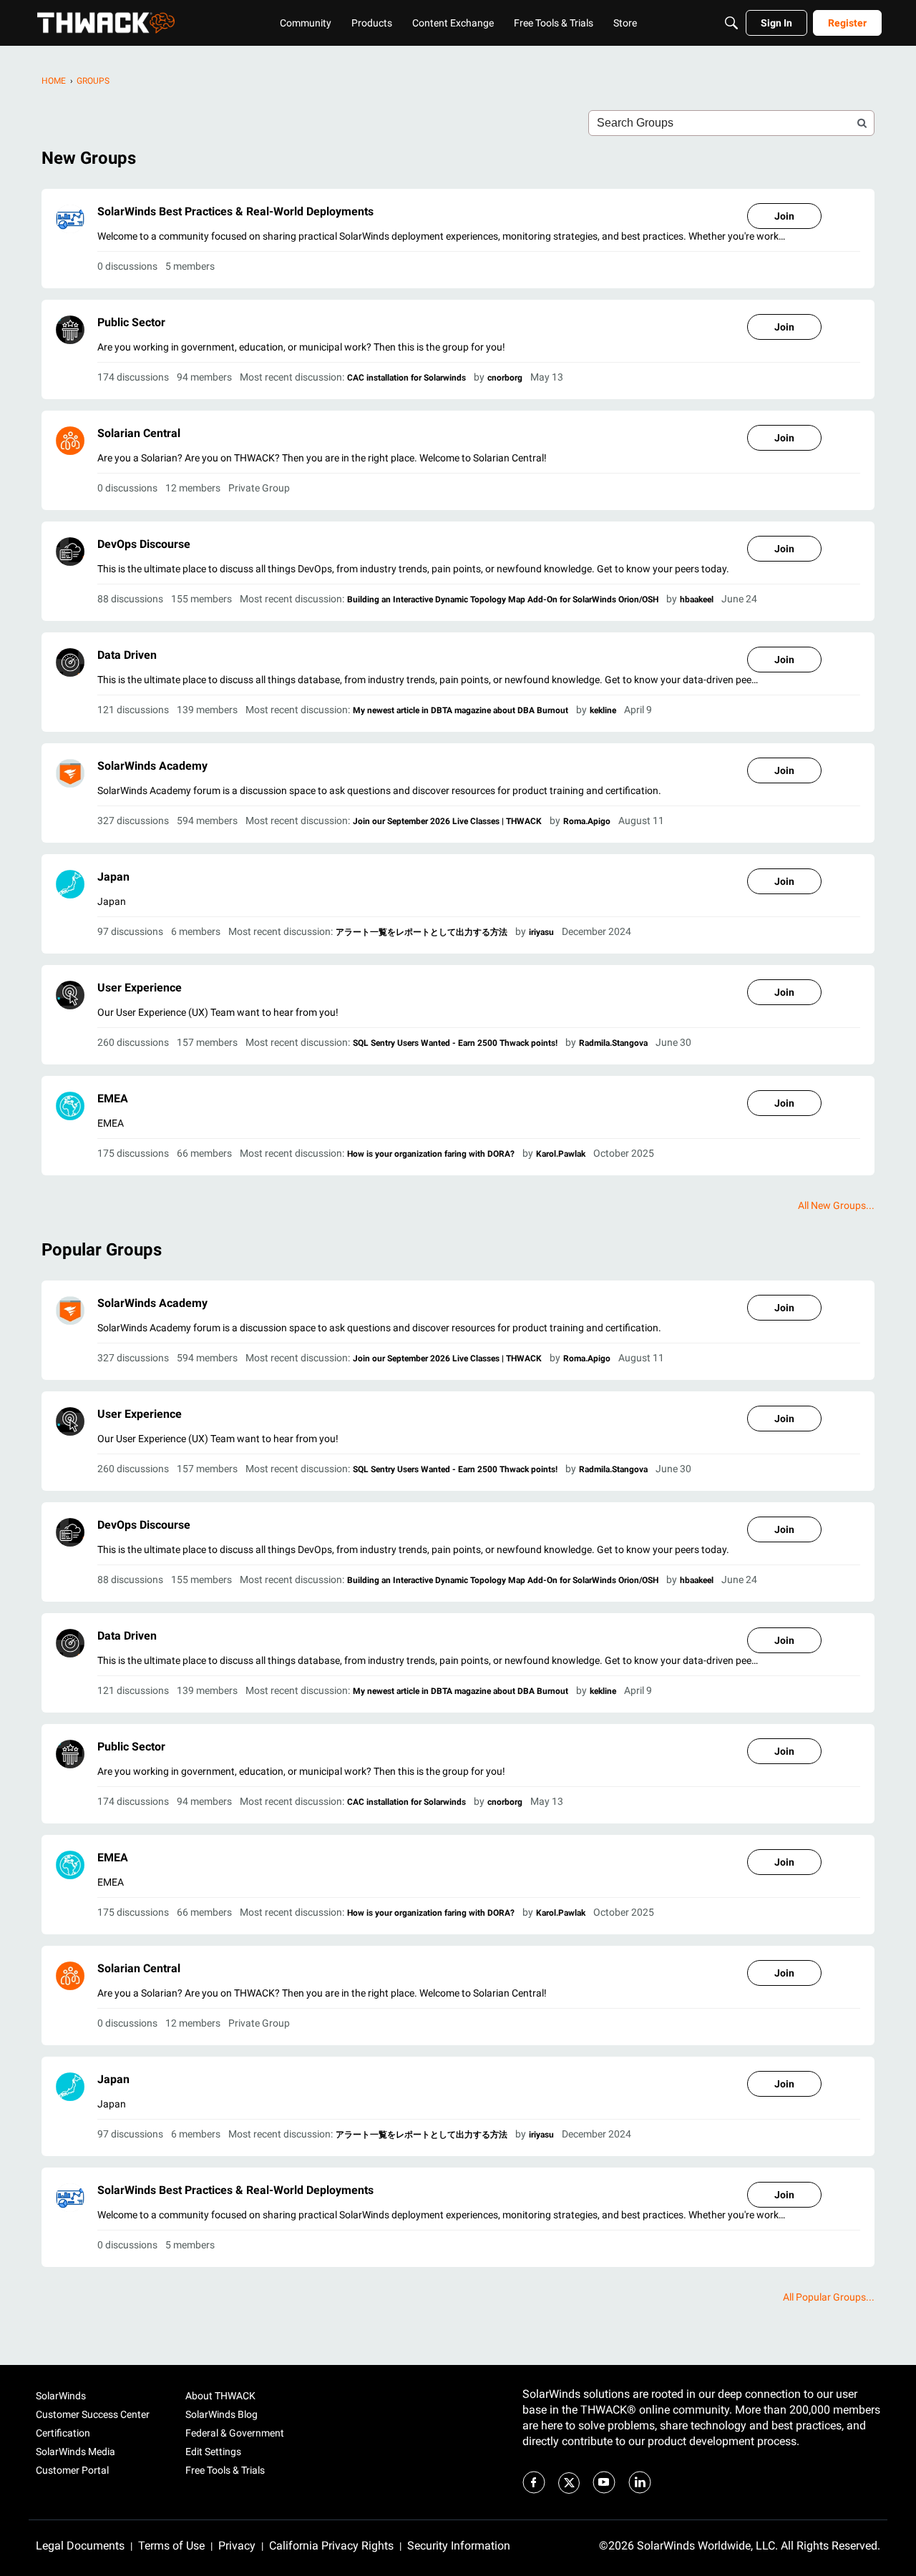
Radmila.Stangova (613, 1043)
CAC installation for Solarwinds (406, 378)
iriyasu (541, 932)
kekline (603, 710)
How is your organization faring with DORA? (431, 1154)
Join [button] (784, 216)
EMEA (113, 1098)
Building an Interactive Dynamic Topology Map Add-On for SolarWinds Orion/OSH (503, 599)
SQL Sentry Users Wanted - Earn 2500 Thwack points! (455, 1043)
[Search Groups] (862, 123)
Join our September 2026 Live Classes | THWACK (447, 821)
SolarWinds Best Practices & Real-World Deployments (235, 211)
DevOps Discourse (144, 544)
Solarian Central (139, 433)
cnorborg (505, 378)
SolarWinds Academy (152, 766)
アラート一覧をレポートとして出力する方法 (422, 932)
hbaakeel (697, 599)
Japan (113, 877)
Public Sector (131, 322)
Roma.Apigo (587, 821)
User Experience (140, 988)
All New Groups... (836, 1205)
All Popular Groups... (829, 2297)
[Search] (731, 23)
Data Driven (127, 655)
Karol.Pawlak (561, 1154)
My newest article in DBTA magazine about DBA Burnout (461, 710)
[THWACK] (106, 23)
